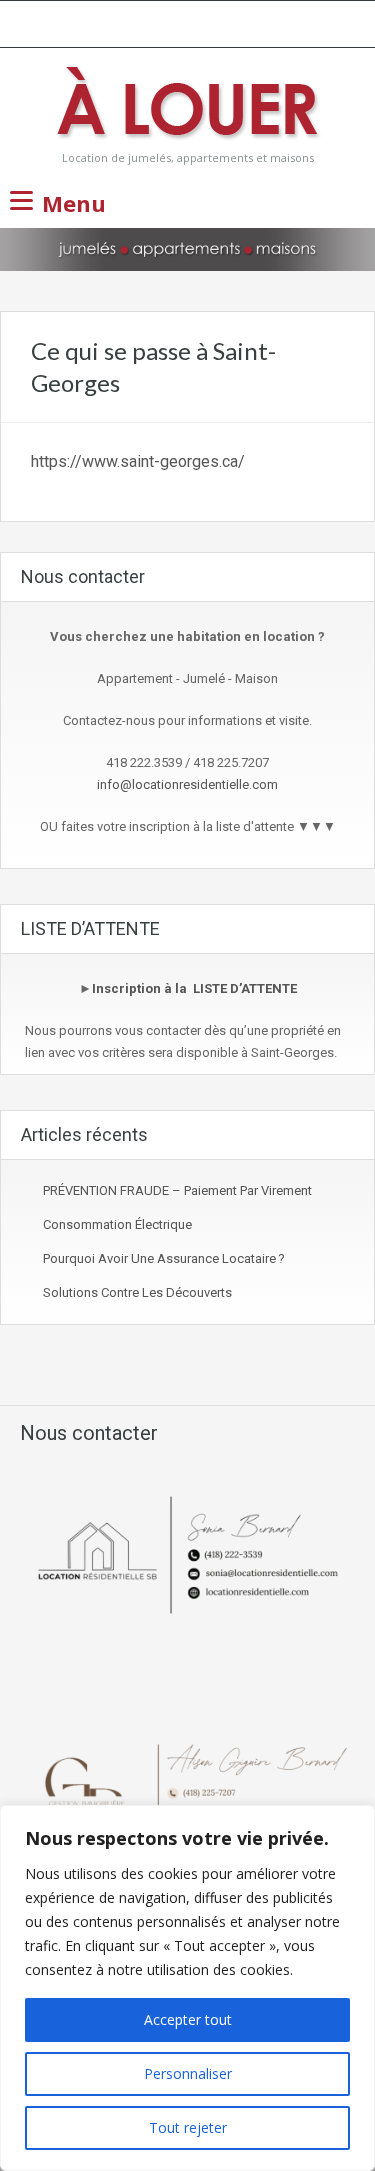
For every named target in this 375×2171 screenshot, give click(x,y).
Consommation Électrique (117, 1224)
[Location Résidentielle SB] (188, 105)
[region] (187, 1988)
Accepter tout (188, 2019)
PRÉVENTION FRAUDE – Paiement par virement (177, 1190)
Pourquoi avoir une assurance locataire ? (164, 1258)
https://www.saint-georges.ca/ (138, 461)
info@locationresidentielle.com (187, 784)
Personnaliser (188, 2073)
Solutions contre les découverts (137, 1292)
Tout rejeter (188, 2127)
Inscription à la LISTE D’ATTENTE (194, 988)
